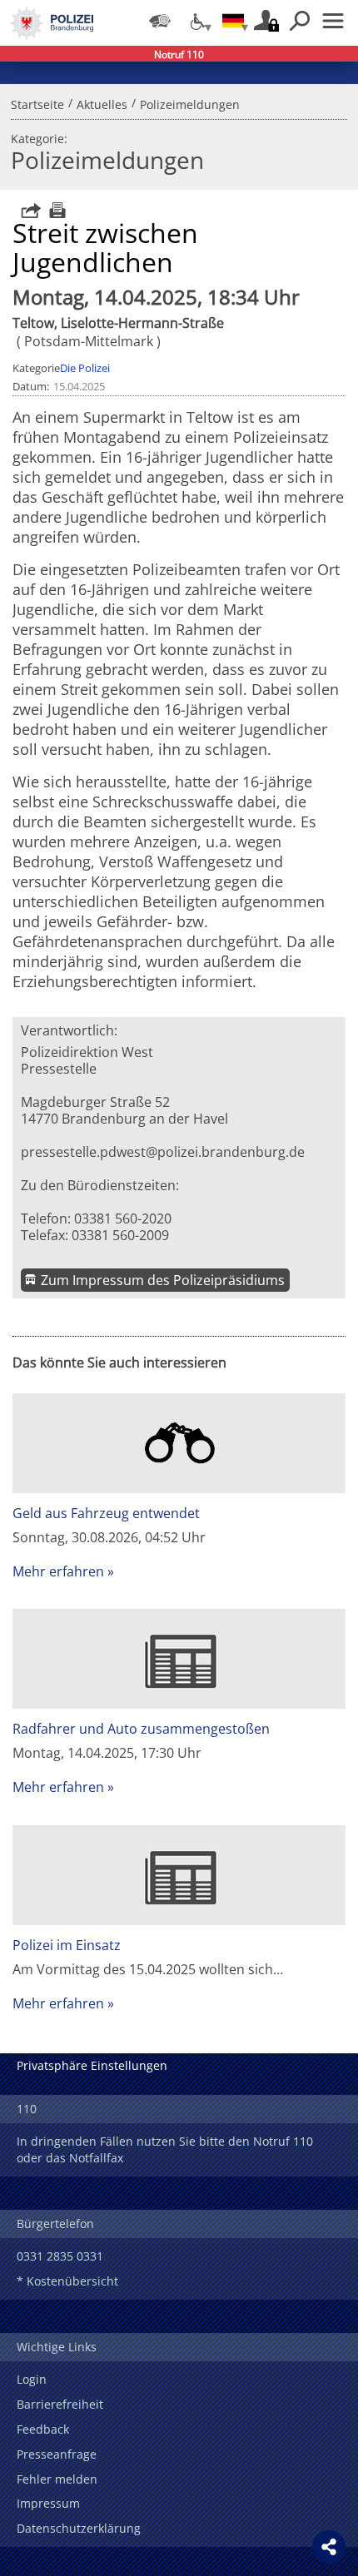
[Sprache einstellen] (233, 21)
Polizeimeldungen (190, 102)
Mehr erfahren (58, 1571)
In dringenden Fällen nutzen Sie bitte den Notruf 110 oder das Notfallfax (165, 2149)
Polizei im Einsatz (67, 1945)
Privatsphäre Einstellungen (92, 2065)
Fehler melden (57, 2479)
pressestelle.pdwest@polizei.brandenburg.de (163, 1152)
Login (32, 2379)
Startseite (37, 102)
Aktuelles (102, 102)
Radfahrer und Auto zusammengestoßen (141, 1729)
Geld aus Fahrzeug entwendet (106, 1513)
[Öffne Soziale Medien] (329, 2547)
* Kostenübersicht (67, 2281)
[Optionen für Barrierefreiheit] (196, 21)
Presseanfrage (57, 2454)
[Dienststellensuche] (160, 21)
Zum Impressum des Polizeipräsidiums (163, 1280)
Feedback (43, 2429)
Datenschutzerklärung (79, 2528)
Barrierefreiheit (60, 2404)
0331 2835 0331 (60, 2256)
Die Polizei (85, 368)
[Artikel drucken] (55, 210)
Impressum (48, 2503)
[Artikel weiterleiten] (27, 210)
